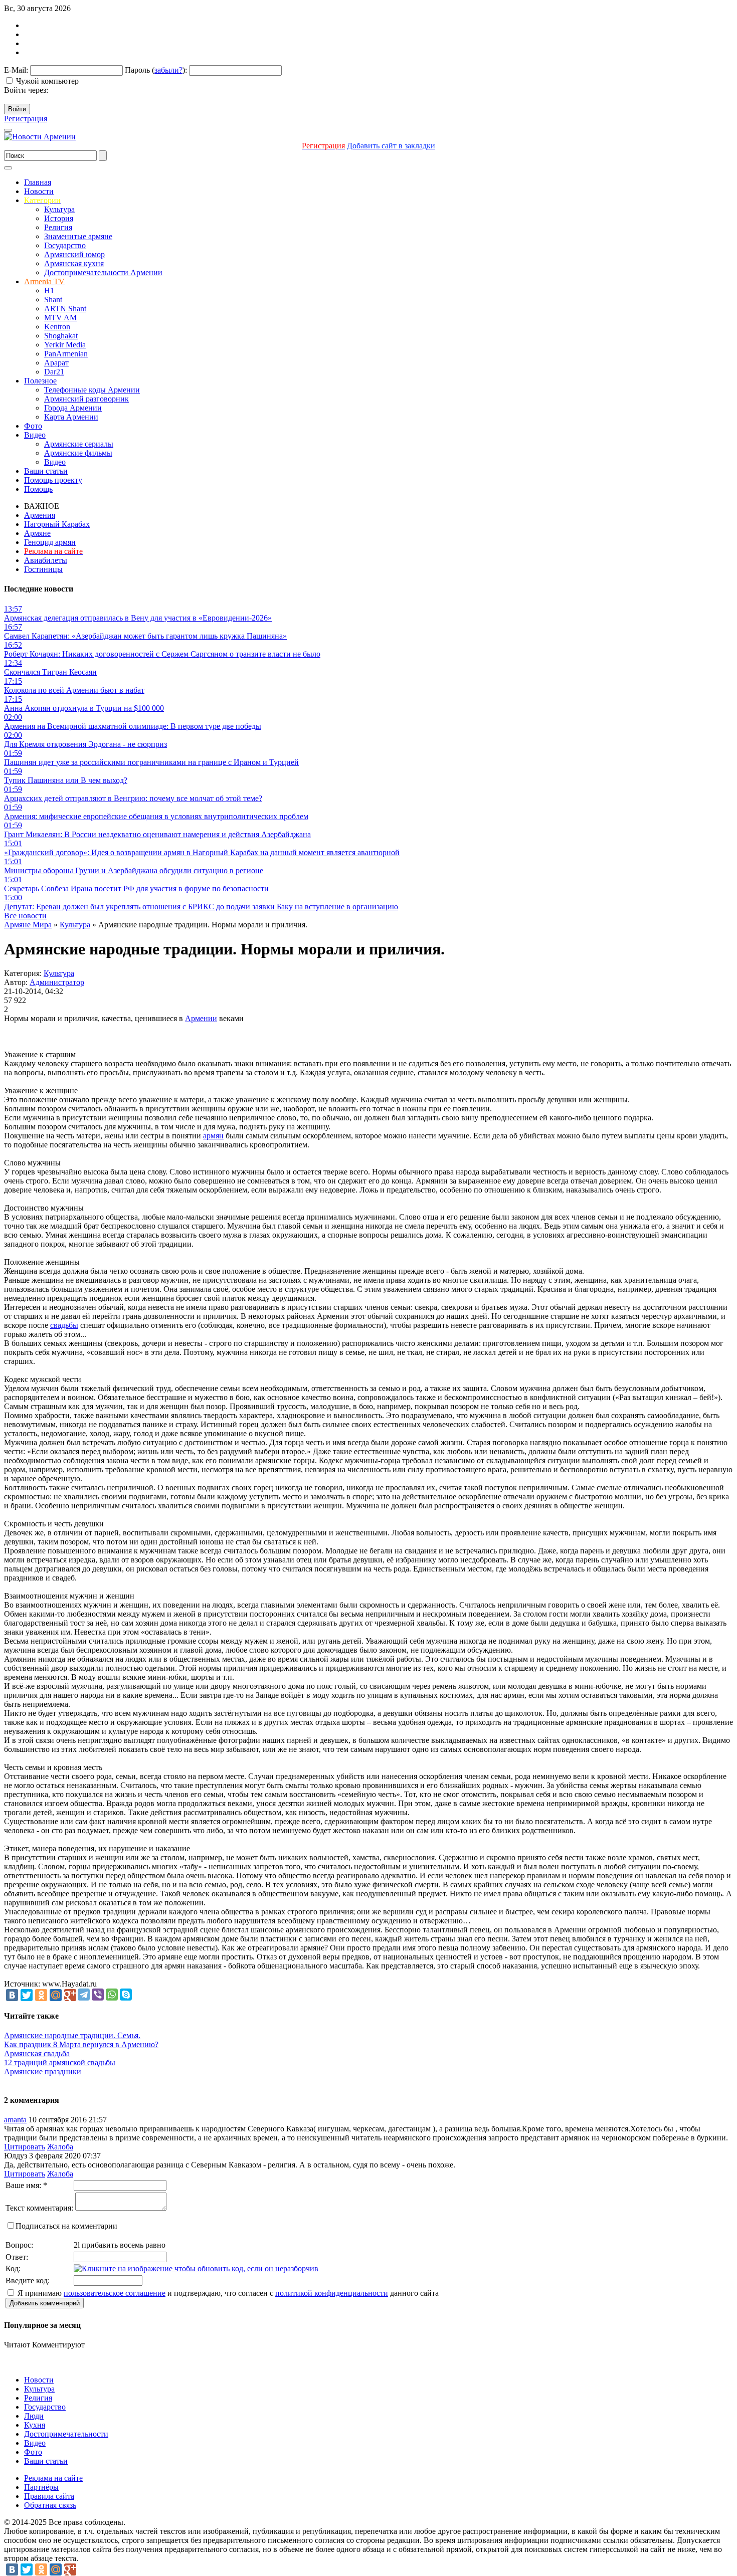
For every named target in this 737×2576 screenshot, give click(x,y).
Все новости (25, 916)
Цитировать (25, 2147)
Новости (39, 191)
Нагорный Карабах (57, 524)
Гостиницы (43, 569)
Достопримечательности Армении (103, 272)
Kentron (57, 327)
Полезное (40, 381)
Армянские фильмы (78, 453)
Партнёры (41, 2487)
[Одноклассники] (41, 1995)
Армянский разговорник (86, 399)
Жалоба (60, 2147)
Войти (17, 109)
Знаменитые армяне (78, 236)
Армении (201, 1018)
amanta (15, 2120)
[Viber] (98, 1995)
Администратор (57, 982)
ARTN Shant (65, 309)
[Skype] (126, 1995)
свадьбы (64, 1325)
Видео (35, 435)
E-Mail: (16, 70)
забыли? (168, 70)
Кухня (35, 2425)
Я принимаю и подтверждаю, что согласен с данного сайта (227, 2293)
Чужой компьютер (47, 81)
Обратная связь (50, 2505)
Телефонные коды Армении (92, 390)
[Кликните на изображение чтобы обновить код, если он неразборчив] (196, 2268)
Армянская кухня (74, 263)
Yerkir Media (65, 345)
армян (213, 1136)
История (59, 218)
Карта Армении (71, 417)
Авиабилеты (46, 560)
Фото (33, 426)
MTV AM (60, 318)
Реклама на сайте (53, 2478)
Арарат (56, 363)
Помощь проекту (53, 480)
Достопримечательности (66, 2434)
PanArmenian (66, 354)
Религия (58, 227)
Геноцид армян (50, 542)
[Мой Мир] (56, 1995)
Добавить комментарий (45, 2303)
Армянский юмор (74, 254)
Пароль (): (156, 70)
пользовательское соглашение (115, 2293)
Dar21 (54, 372)
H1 (49, 290)
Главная (38, 182)
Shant (53, 300)
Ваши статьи (46, 471)
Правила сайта (49, 2496)
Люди (34, 2416)
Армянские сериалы (79, 444)
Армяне (37, 533)
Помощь (38, 489)
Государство (65, 245)
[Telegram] (84, 1995)
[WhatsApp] (112, 1995)
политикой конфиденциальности (332, 2293)
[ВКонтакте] (12, 1995)
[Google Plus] (70, 1995)
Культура (59, 209)
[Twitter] (27, 1995)
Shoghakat (61, 336)
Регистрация (26, 119)
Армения (40, 515)
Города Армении (73, 408)
